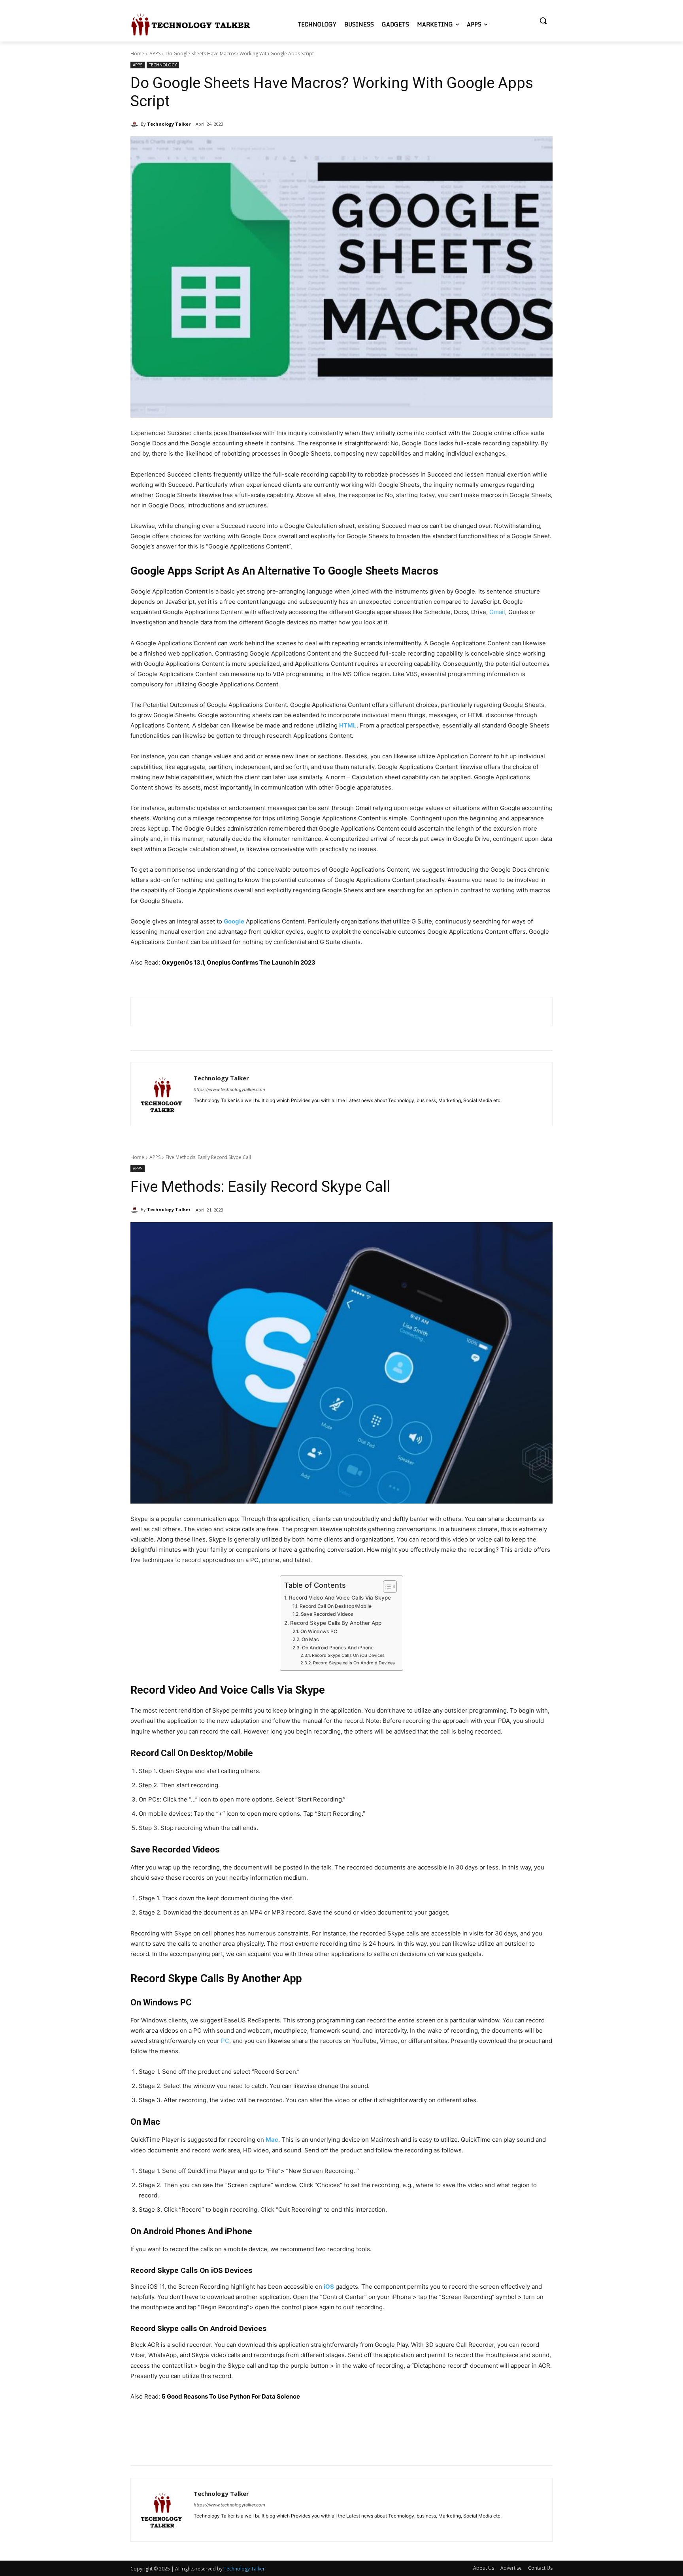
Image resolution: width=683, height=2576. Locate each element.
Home (137, 54)
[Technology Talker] (136, 124)
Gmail (497, 612)
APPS (155, 54)
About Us (484, 2568)
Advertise (511, 2568)
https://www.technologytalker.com (229, 1089)
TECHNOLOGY (163, 65)
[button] (543, 21)
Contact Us (540, 2568)
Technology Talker (169, 124)
